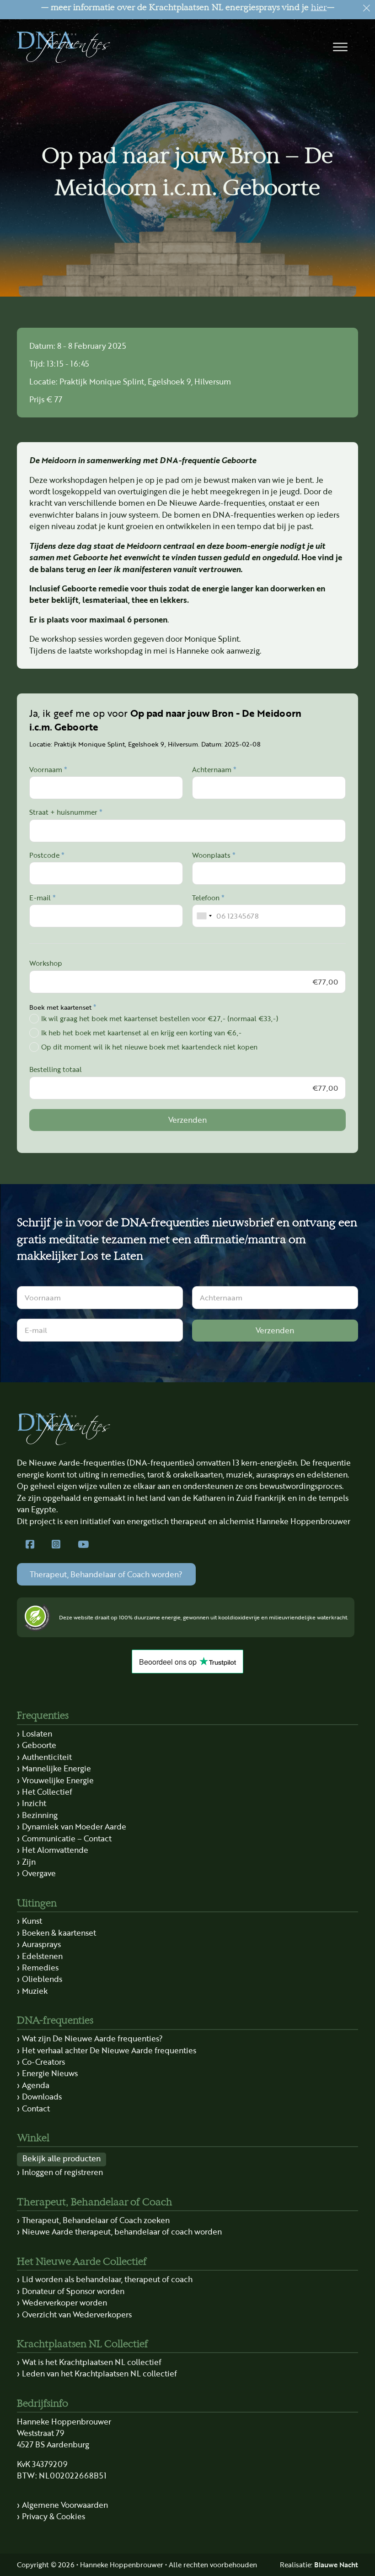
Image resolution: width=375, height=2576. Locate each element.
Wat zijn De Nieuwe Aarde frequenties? (92, 2038)
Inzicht (34, 1803)
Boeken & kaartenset (59, 1932)
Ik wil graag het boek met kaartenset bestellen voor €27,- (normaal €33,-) (160, 1018)
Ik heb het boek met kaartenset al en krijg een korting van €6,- (141, 1032)
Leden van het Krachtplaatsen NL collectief (99, 2373)
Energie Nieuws (50, 2073)
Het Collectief (47, 1791)
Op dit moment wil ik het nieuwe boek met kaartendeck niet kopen (149, 1047)
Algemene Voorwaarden (65, 2505)
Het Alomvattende (55, 1850)
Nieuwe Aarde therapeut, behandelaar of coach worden (122, 2231)
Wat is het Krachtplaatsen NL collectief (92, 2362)
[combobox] (204, 916)
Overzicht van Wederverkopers (77, 2314)
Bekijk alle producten (62, 2158)
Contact (36, 2108)
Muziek (35, 1991)
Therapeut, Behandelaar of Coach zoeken (96, 2220)
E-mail (43, 898)
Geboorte (39, 1745)
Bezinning (40, 1815)
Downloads (42, 2096)
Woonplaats (214, 855)
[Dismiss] (367, 8)
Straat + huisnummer (66, 812)
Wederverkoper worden (64, 2302)
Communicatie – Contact (67, 1838)
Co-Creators (43, 2062)
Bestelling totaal (56, 1069)
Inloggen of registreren (62, 2172)
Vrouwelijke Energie (58, 1780)
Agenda (36, 2085)
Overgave (39, 1873)
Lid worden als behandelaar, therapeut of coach (107, 2279)
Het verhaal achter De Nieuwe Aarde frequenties (109, 2050)
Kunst (32, 1921)
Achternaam (214, 770)
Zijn (29, 1862)
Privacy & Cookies (54, 2516)
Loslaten (37, 1733)
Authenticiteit (47, 1757)
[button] (340, 47)
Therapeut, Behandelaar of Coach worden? (106, 1574)
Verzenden (187, 1120)
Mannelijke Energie (56, 1768)
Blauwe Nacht (336, 2564)
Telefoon (208, 898)
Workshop (46, 963)
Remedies (40, 1967)
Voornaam (48, 770)
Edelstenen (42, 1956)
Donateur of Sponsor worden (73, 2291)
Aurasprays (41, 1944)
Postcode (47, 855)
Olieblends (42, 1979)
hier (319, 8)
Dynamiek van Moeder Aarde (74, 1826)
